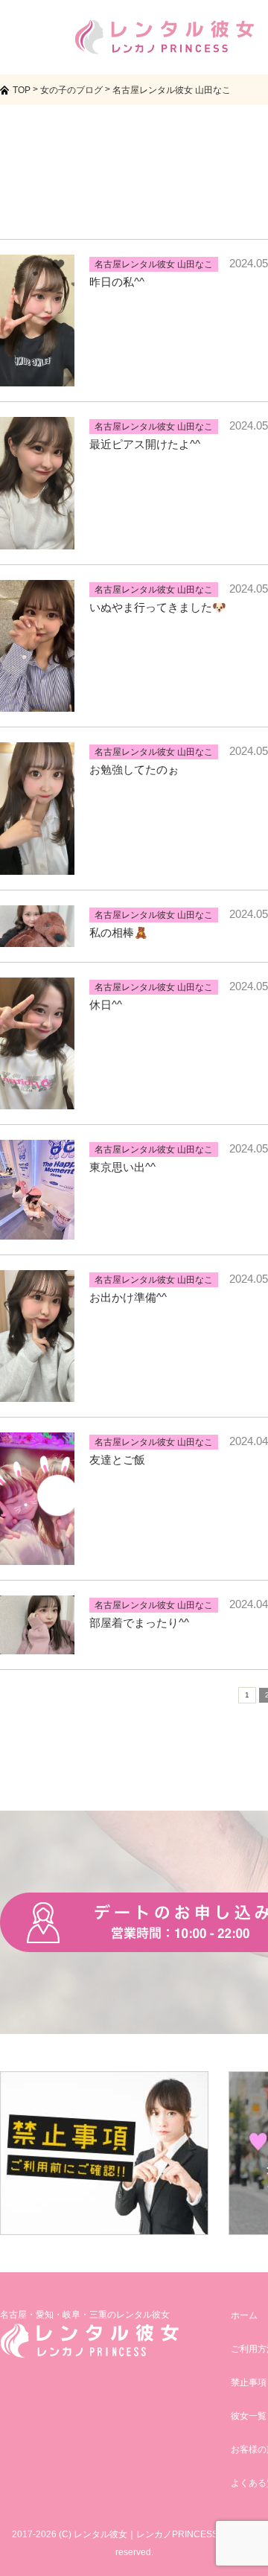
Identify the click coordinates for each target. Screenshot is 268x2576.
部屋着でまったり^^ (139, 1623)
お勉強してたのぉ (134, 769)
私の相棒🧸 (119, 932)
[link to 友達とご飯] (37, 1556)
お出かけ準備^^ (128, 1297)
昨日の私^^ (117, 282)
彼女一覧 (249, 2416)
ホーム (244, 2315)
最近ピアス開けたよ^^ (145, 444)
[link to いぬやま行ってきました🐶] (37, 702)
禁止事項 (249, 2382)
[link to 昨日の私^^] (37, 377)
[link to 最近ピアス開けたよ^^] (37, 540)
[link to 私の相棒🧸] (37, 938)
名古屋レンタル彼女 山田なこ (154, 264)
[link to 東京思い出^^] (37, 1230)
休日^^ (106, 1005)
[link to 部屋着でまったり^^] (37, 1645)
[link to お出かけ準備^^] (37, 1393)
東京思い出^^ (122, 1167)
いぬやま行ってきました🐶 (158, 607)
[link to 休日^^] (37, 1100)
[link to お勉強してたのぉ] (37, 865)
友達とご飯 (117, 1460)
